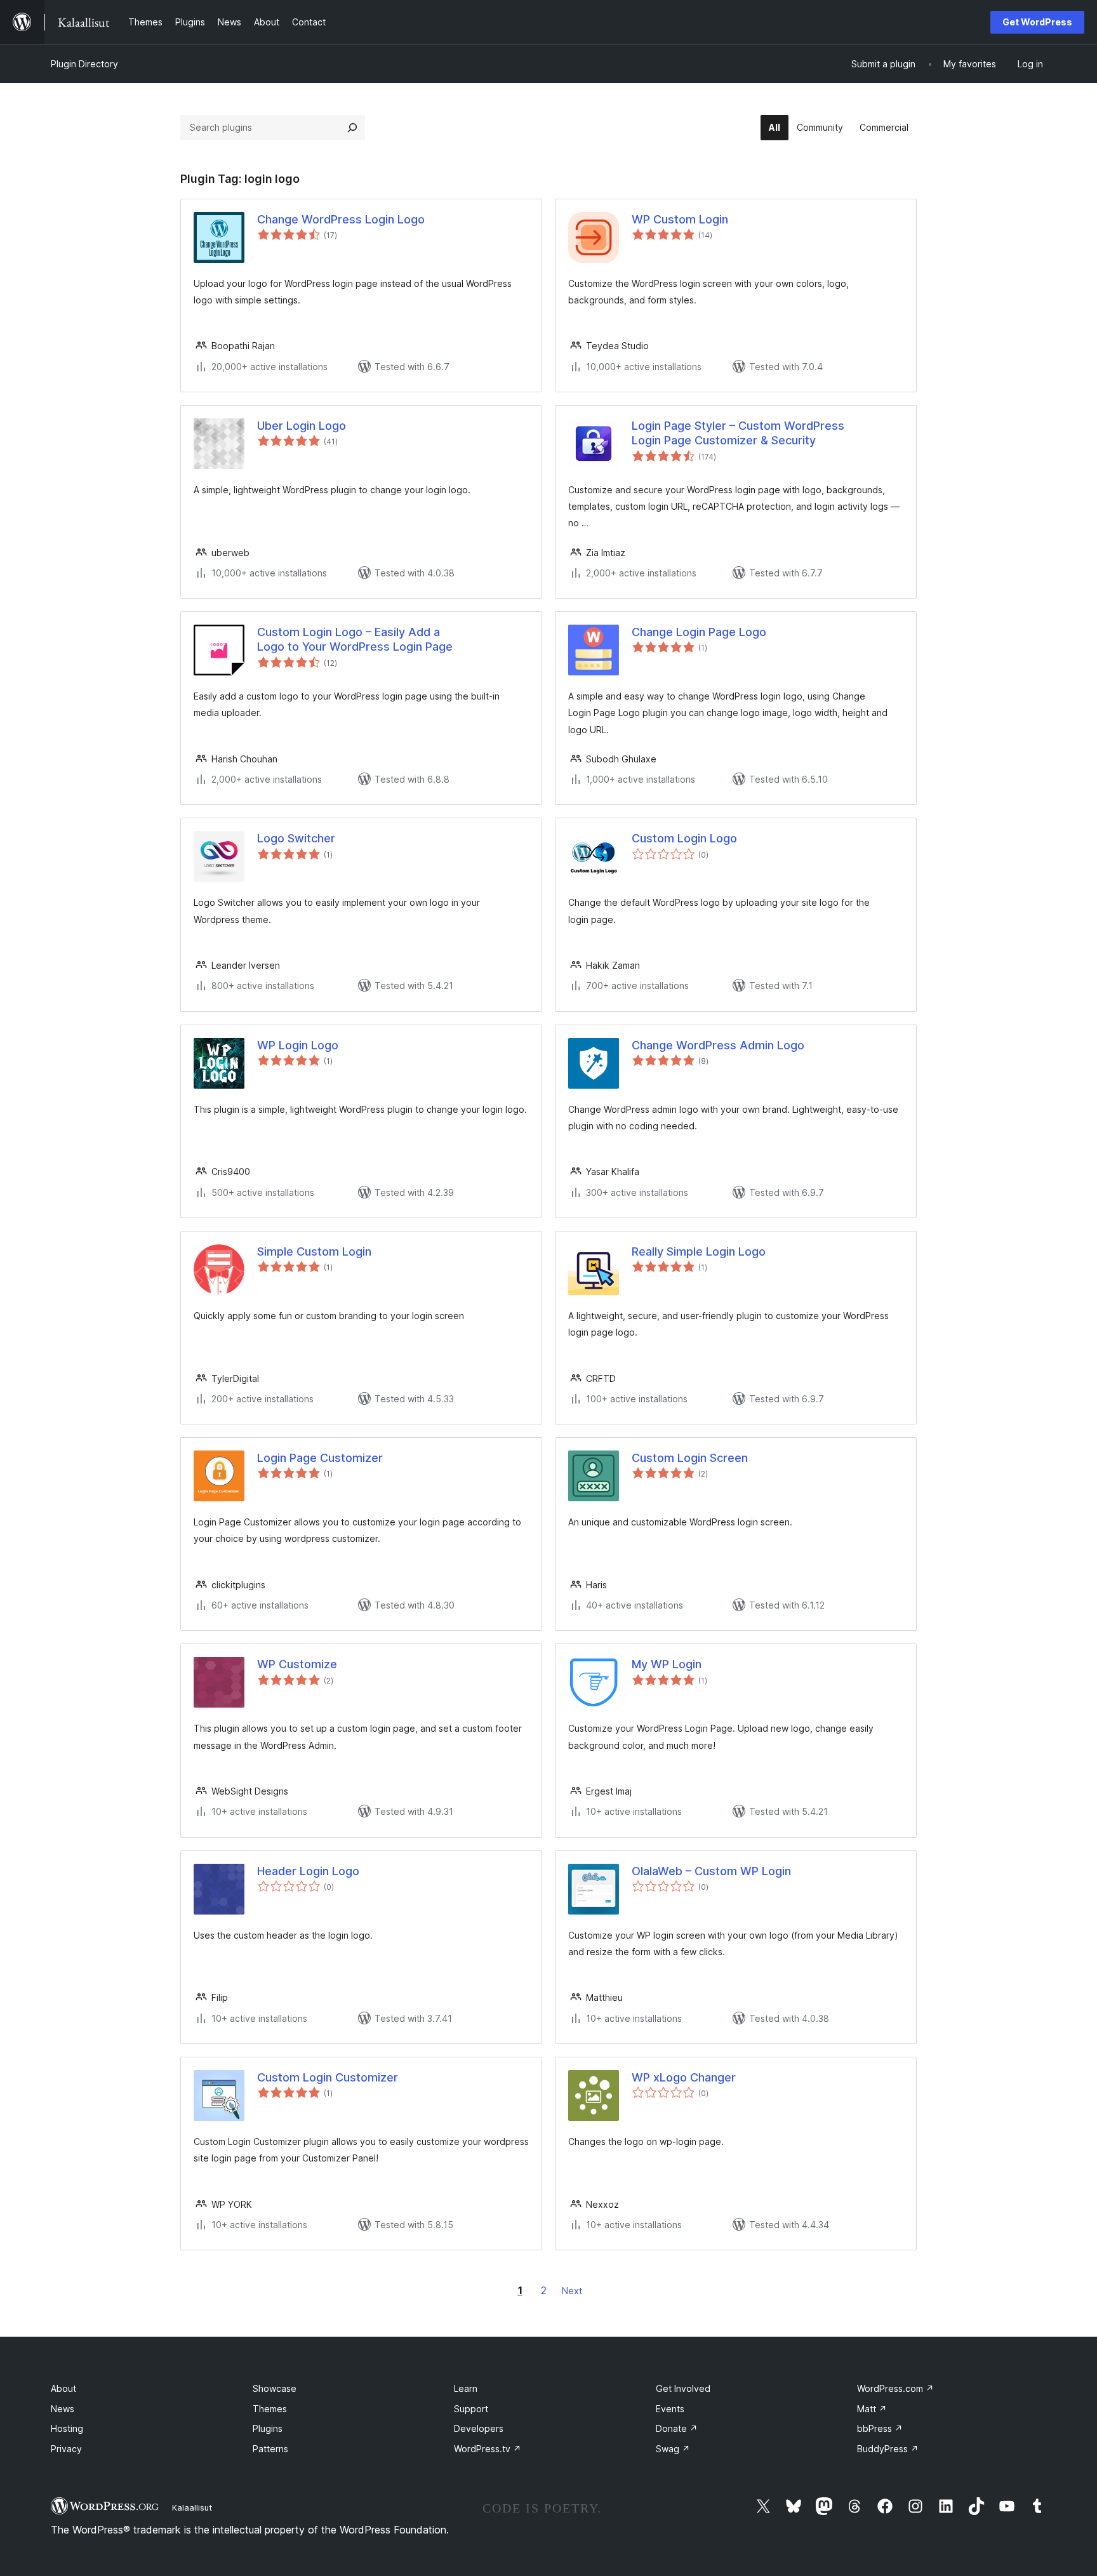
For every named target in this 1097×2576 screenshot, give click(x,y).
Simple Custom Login (314, 1251)
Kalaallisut (192, 2507)
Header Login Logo (308, 1871)
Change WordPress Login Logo (341, 219)
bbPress (880, 2428)
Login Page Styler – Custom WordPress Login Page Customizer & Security (738, 433)
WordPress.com (895, 2388)
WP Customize (297, 1664)
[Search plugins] (352, 128)
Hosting (67, 2428)
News (63, 2409)
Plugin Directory (84, 64)
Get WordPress (1037, 22)
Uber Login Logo (302, 426)
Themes (270, 2409)
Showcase (275, 2388)
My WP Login (667, 1664)
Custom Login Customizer (328, 2077)
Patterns (270, 2449)
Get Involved (683, 2388)
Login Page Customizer (320, 1458)
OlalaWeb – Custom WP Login (711, 1871)
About (63, 2388)
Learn (466, 2388)
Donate (677, 2428)
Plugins (268, 2428)
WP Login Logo (298, 1045)
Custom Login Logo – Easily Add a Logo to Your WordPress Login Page (355, 639)
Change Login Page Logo (699, 632)
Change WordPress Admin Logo (718, 1045)
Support (471, 2409)
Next (572, 2291)
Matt (872, 2409)
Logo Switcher (296, 838)
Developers (479, 2428)
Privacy (66, 2449)
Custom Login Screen (690, 1458)
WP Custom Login (680, 219)
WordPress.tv (488, 2449)
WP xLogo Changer (684, 2077)
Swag (673, 2449)
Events (670, 2409)
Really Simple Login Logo (699, 1251)
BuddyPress (888, 2449)
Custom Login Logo (684, 838)
